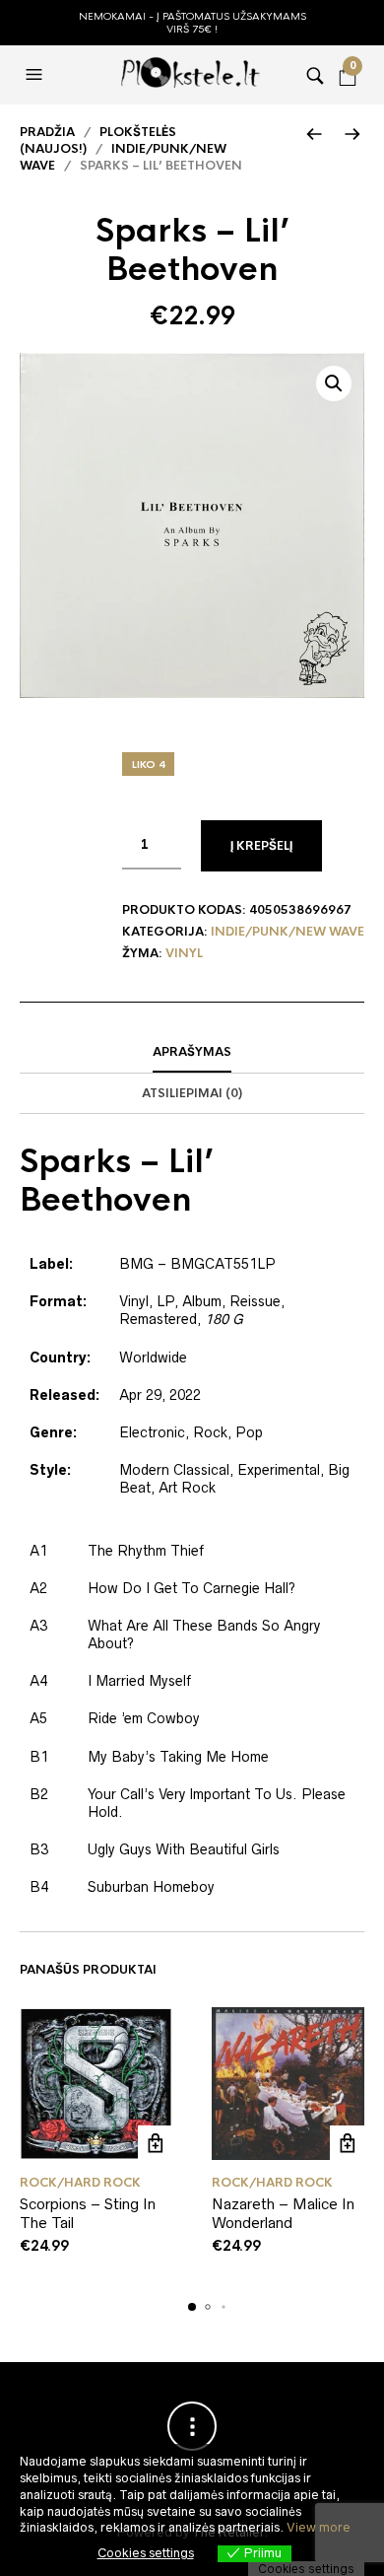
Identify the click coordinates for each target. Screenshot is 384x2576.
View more (319, 2527)
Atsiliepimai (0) (192, 1093)
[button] (36, 75)
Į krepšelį (261, 846)
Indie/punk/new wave (288, 932)
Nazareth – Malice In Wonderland (283, 2214)
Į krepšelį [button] (155, 2143)
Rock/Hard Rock (80, 2183)
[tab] (192, 1053)
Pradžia (47, 132)
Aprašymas (192, 1052)
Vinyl (184, 953)
